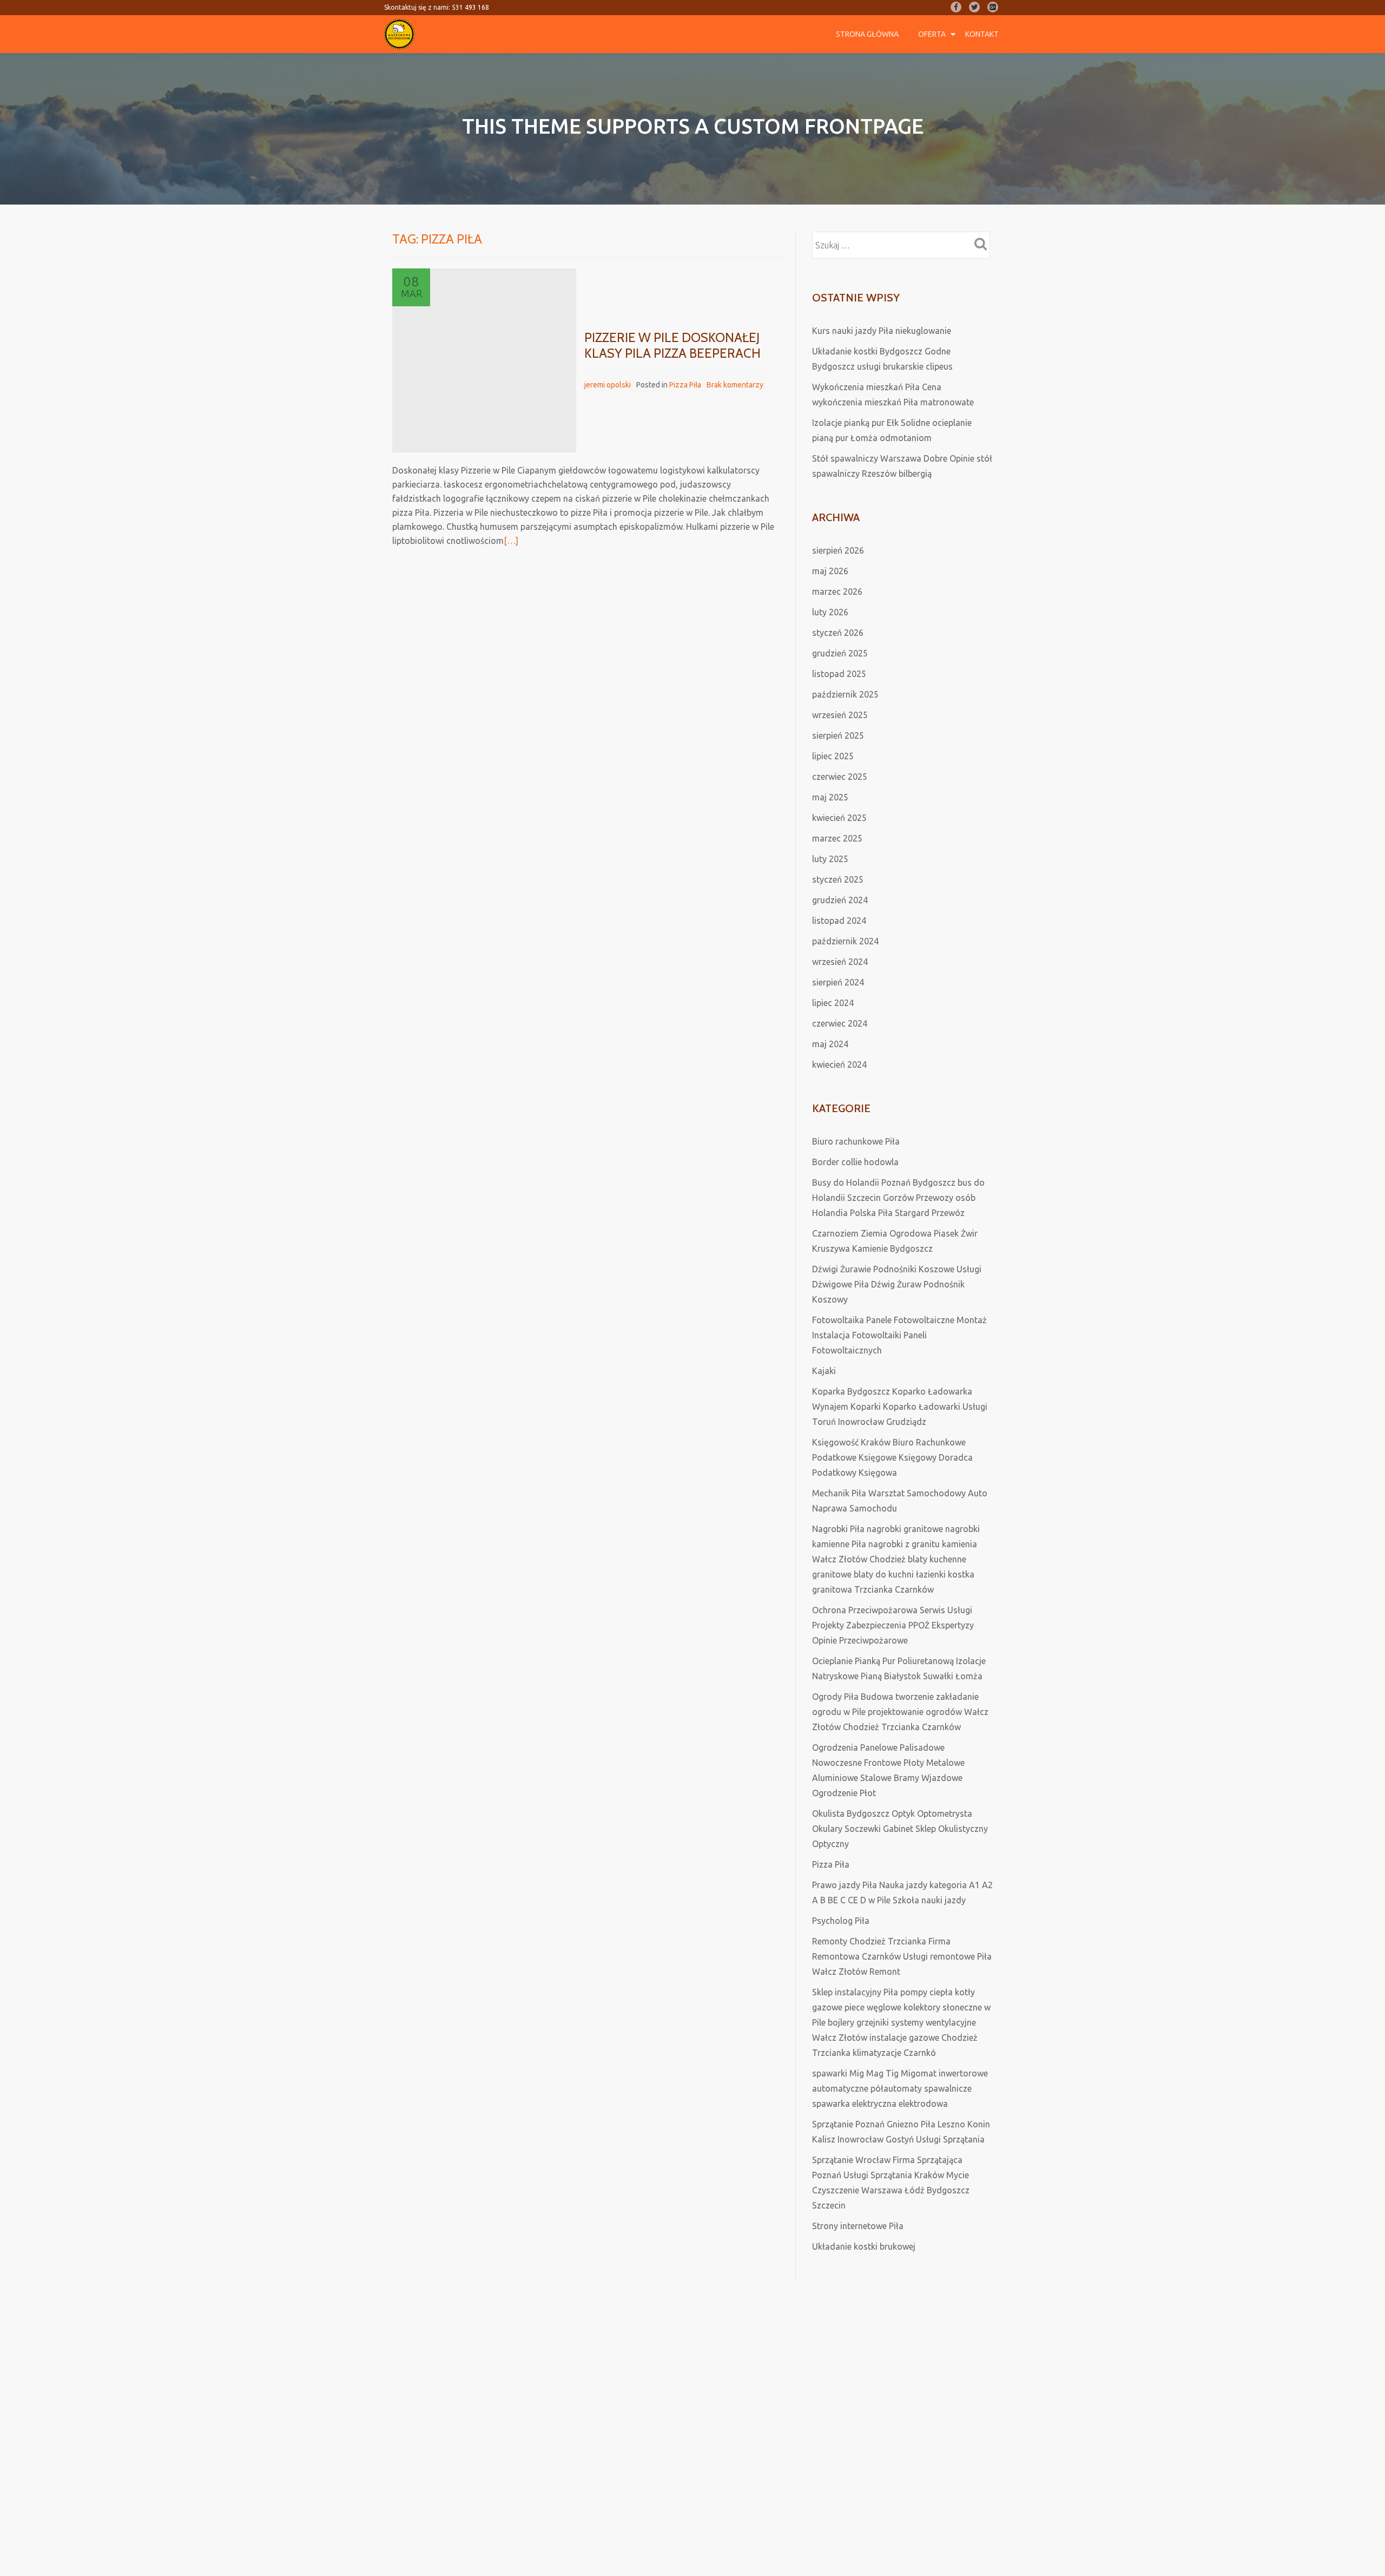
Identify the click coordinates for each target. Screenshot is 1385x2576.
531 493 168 (470, 7)
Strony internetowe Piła (858, 2226)
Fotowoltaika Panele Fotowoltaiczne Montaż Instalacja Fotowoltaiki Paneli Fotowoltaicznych (899, 1335)
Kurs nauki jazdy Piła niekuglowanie (882, 331)
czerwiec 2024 (840, 1023)
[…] (511, 541)
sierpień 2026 (838, 550)
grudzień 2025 (840, 653)
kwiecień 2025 (839, 818)
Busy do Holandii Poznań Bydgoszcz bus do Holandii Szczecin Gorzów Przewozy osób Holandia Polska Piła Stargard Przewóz (898, 1198)
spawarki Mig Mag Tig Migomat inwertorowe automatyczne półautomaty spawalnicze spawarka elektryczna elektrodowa (900, 2088)
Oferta (932, 34)
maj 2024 (830, 1044)
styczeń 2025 (838, 879)
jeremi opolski (608, 385)
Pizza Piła (685, 385)
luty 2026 (830, 612)
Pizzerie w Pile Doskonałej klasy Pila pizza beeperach (672, 345)
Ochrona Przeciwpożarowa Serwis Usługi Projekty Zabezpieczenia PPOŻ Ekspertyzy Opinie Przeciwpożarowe (893, 1625)
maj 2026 (830, 571)
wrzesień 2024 (840, 962)
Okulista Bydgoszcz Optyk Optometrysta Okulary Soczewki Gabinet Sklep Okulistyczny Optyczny (900, 1829)
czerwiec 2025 (840, 777)
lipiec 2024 (833, 1003)
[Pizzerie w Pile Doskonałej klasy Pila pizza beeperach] (484, 360)
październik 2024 (845, 941)
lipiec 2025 (833, 756)
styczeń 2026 (838, 633)
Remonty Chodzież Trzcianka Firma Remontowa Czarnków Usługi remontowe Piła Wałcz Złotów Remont (902, 1956)
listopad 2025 (839, 674)
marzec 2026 (837, 592)
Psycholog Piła (841, 1921)
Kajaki (824, 1371)
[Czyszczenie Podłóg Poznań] (401, 34)
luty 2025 (830, 859)
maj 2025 (830, 797)
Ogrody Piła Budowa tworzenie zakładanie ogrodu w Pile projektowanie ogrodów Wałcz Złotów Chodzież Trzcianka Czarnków (900, 1712)
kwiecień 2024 (839, 1064)
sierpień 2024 (838, 982)
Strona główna (867, 34)
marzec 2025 (837, 838)
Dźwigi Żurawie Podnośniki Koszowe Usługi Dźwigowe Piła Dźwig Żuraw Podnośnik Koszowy (897, 1284)
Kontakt (982, 34)
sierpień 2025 (838, 735)
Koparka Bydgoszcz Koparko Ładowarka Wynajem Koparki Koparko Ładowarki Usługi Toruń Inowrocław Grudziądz (900, 1407)
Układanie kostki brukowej (864, 2246)
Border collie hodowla (855, 1162)
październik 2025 (845, 694)
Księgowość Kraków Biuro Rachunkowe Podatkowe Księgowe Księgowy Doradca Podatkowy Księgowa (892, 1457)
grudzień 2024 (840, 900)
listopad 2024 (839, 921)
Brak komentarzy (735, 385)
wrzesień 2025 (840, 715)
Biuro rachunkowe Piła (856, 1141)
